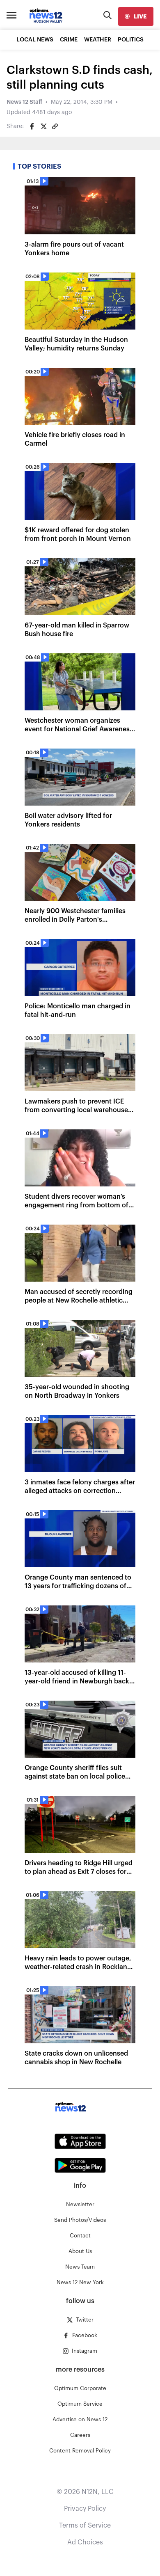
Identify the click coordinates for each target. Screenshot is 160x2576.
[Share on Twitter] (43, 126)
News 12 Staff (24, 102)
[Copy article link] (55, 126)
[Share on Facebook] (32, 126)
